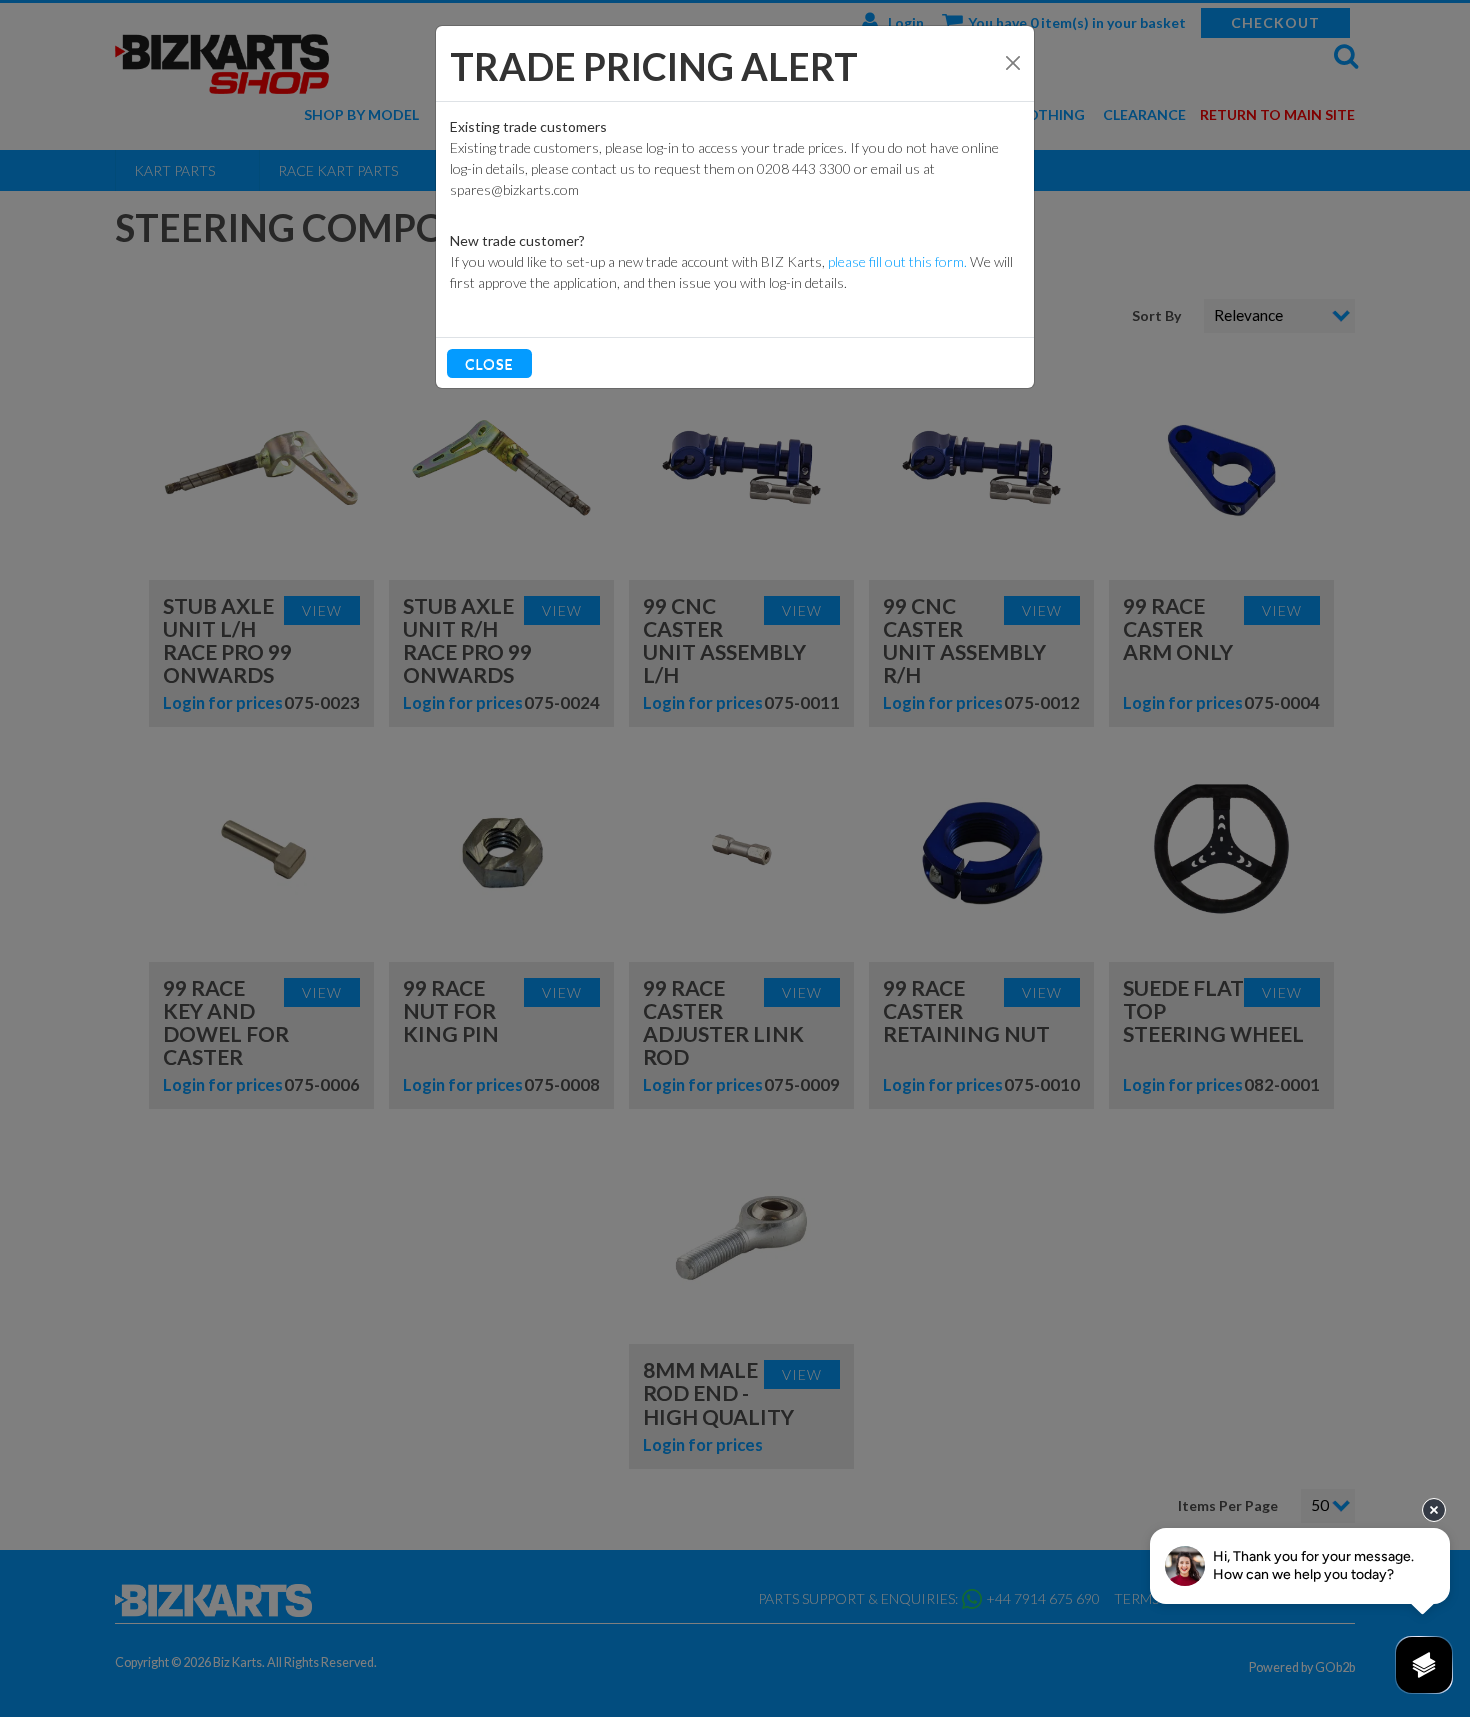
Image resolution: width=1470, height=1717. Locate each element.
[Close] (1013, 63)
